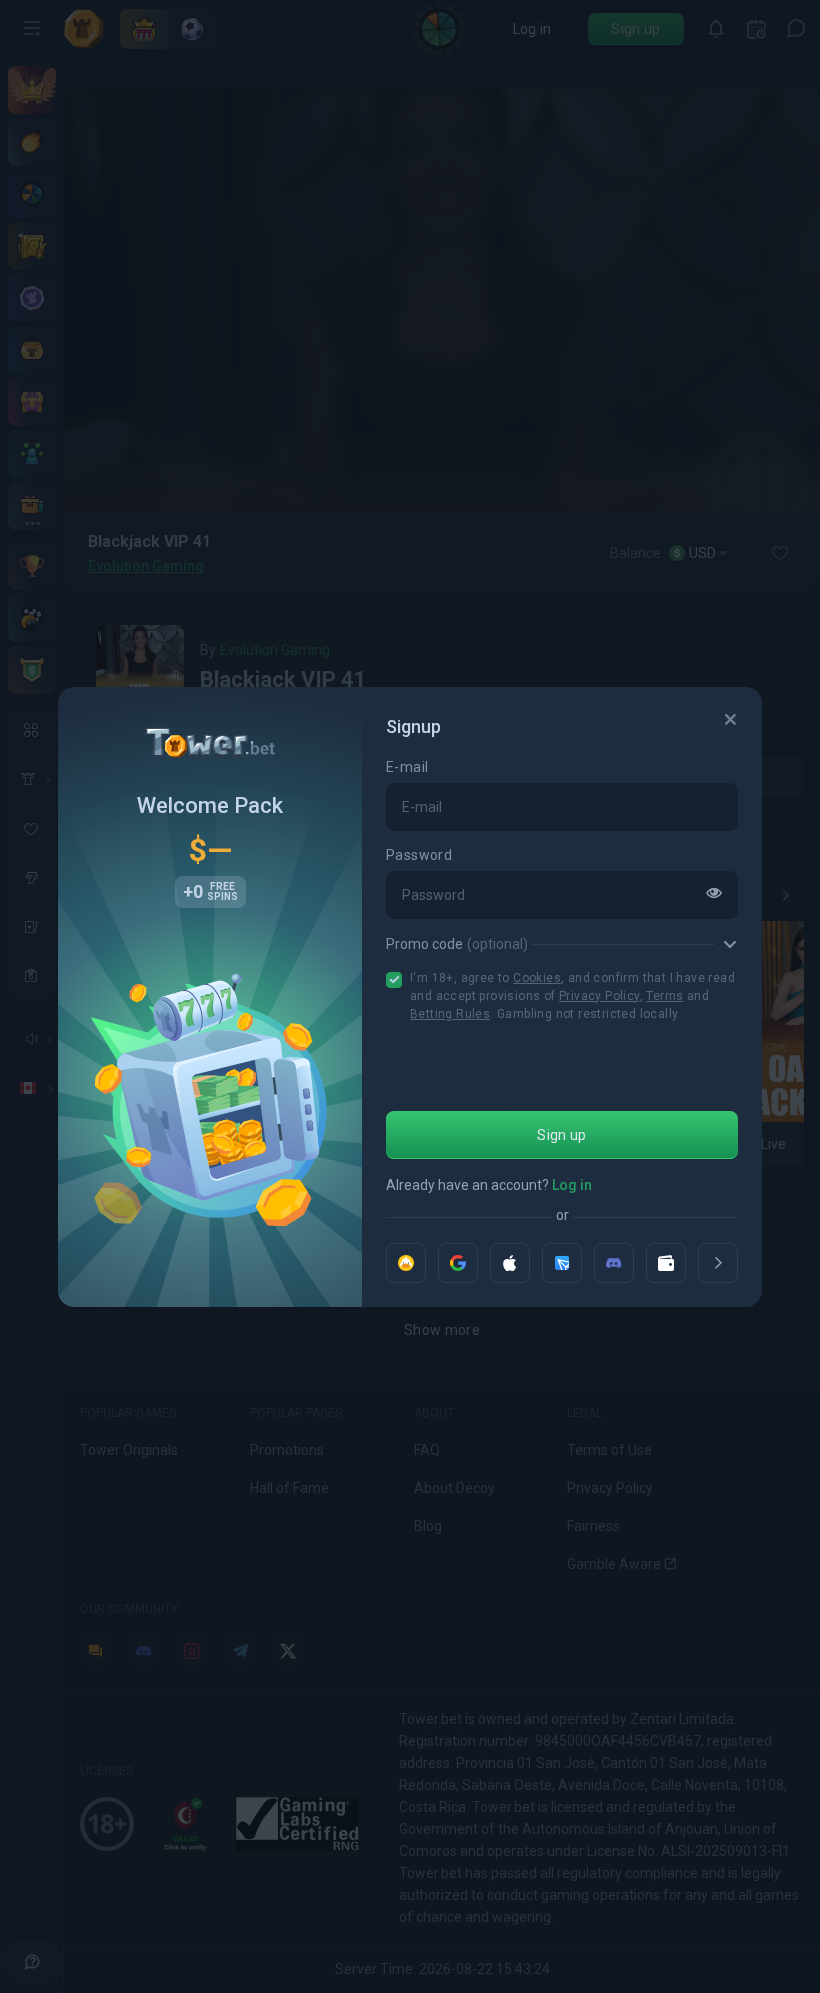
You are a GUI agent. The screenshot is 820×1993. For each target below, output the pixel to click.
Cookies (537, 978)
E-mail (407, 767)
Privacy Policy (599, 996)
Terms (664, 996)
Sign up (561, 1135)
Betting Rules (450, 1014)
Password (419, 855)
